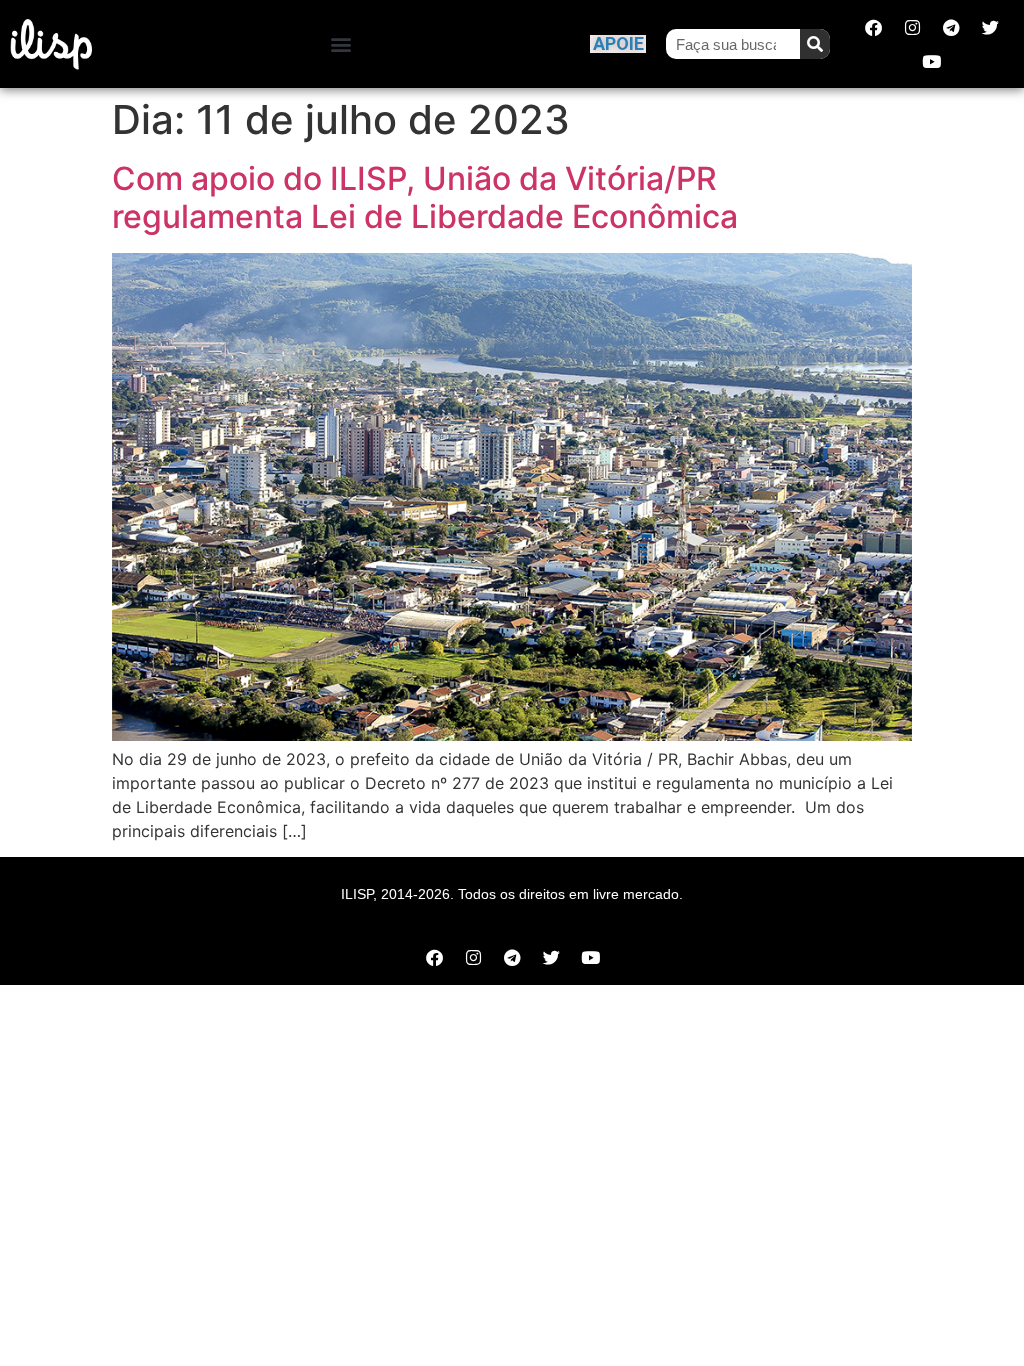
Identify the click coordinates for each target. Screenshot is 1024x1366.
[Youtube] (932, 61)
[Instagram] (912, 27)
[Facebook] (873, 27)
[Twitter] (990, 27)
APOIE (618, 43)
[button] (341, 44)
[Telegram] (951, 27)
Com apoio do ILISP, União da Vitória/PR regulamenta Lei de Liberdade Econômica (425, 197)
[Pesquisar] (815, 44)
